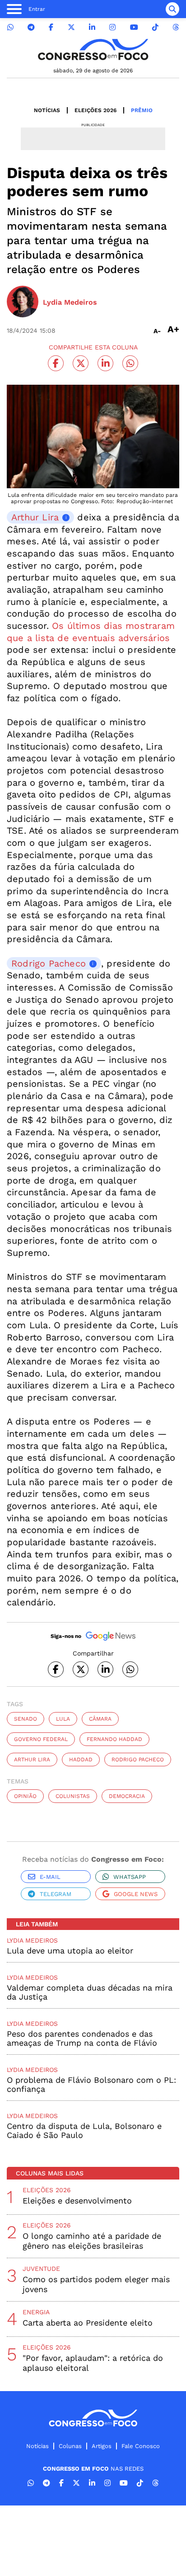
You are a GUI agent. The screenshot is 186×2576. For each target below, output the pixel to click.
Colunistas (73, 1796)
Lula (63, 1719)
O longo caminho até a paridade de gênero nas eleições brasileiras (92, 2241)
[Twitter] (71, 27)
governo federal (41, 1739)
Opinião (25, 1796)
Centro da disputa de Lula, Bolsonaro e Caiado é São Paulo (84, 2130)
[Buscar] (172, 9)
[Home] (93, 50)
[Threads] (176, 27)
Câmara (100, 1719)
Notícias (47, 110)
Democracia (127, 1796)
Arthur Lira (35, 517)
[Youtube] (134, 27)
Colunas (70, 2446)
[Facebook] (51, 27)
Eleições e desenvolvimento (77, 2201)
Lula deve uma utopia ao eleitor (70, 1951)
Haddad (81, 1760)
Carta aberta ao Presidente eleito (88, 2323)
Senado (26, 1719)
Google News (136, 1894)
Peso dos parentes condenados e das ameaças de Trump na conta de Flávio (82, 2038)
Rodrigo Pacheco (49, 963)
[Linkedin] (92, 27)
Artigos (102, 2446)
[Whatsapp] (10, 27)
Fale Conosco (141, 2446)
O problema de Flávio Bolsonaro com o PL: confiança (91, 2084)
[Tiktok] (155, 27)
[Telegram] (31, 27)
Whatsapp (130, 1877)
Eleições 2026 (95, 110)
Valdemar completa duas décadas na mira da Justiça (90, 1992)
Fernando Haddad (114, 1739)
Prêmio (142, 110)
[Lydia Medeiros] (23, 302)
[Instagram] (112, 27)
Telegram (56, 1894)
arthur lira (32, 1760)
